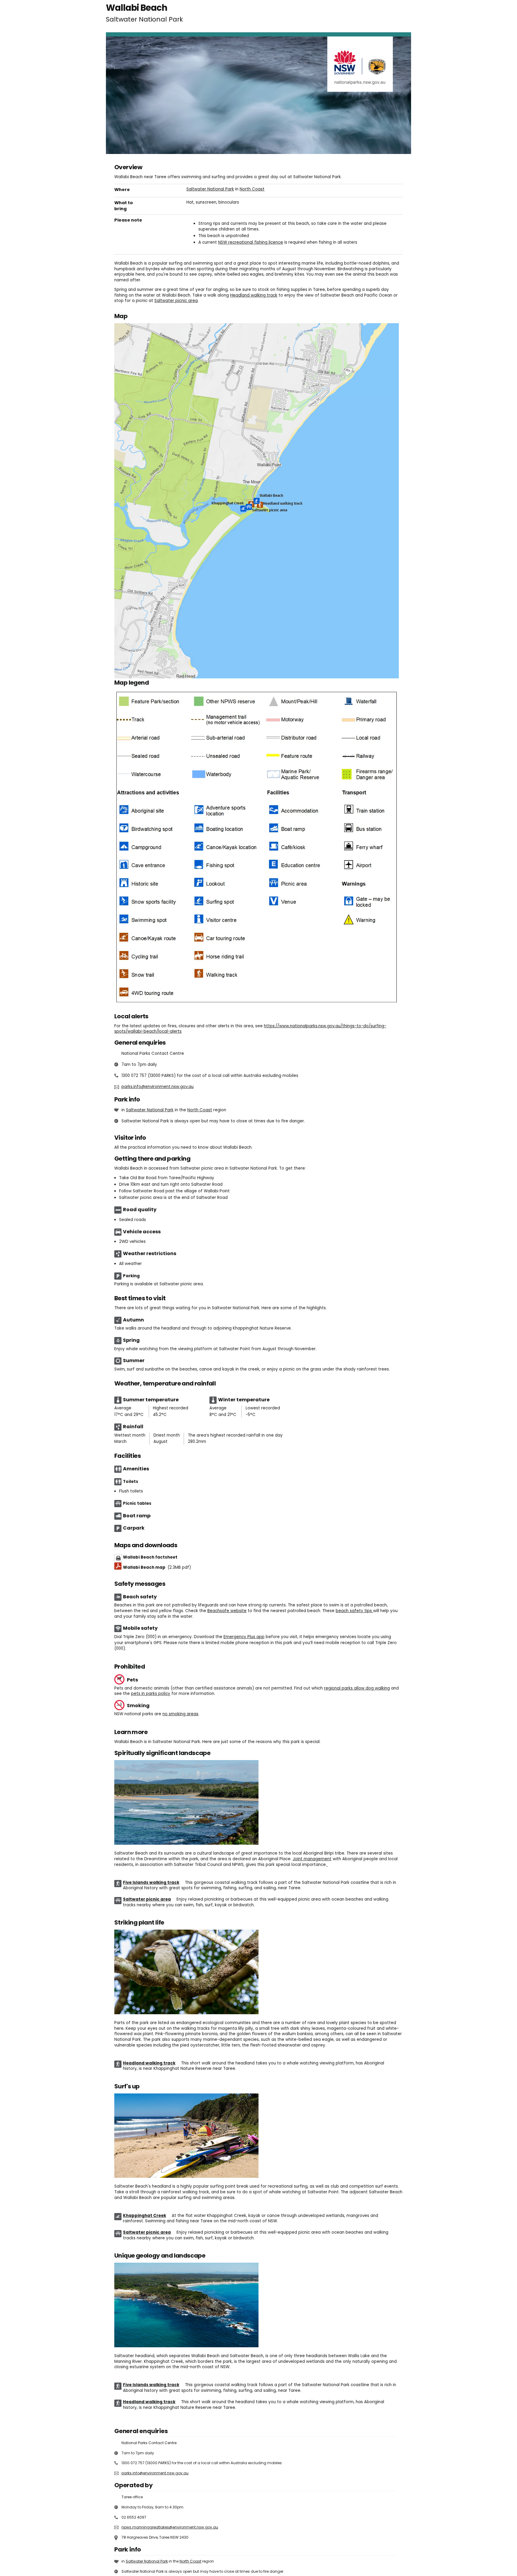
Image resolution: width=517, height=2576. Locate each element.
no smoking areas (180, 1714)
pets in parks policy (151, 1694)
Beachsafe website (227, 1611)
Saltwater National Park (210, 189)
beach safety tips (354, 1611)
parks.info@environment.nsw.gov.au (158, 1087)
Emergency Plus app (244, 1637)
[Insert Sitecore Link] (327, 1865)
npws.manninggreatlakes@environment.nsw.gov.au (170, 2527)
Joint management (312, 1859)
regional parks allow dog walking (357, 1688)
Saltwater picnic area (176, 301)
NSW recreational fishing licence (251, 242)
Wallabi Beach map (157, 1567)
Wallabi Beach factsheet (150, 1557)
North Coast (252, 189)
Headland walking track (254, 295)
